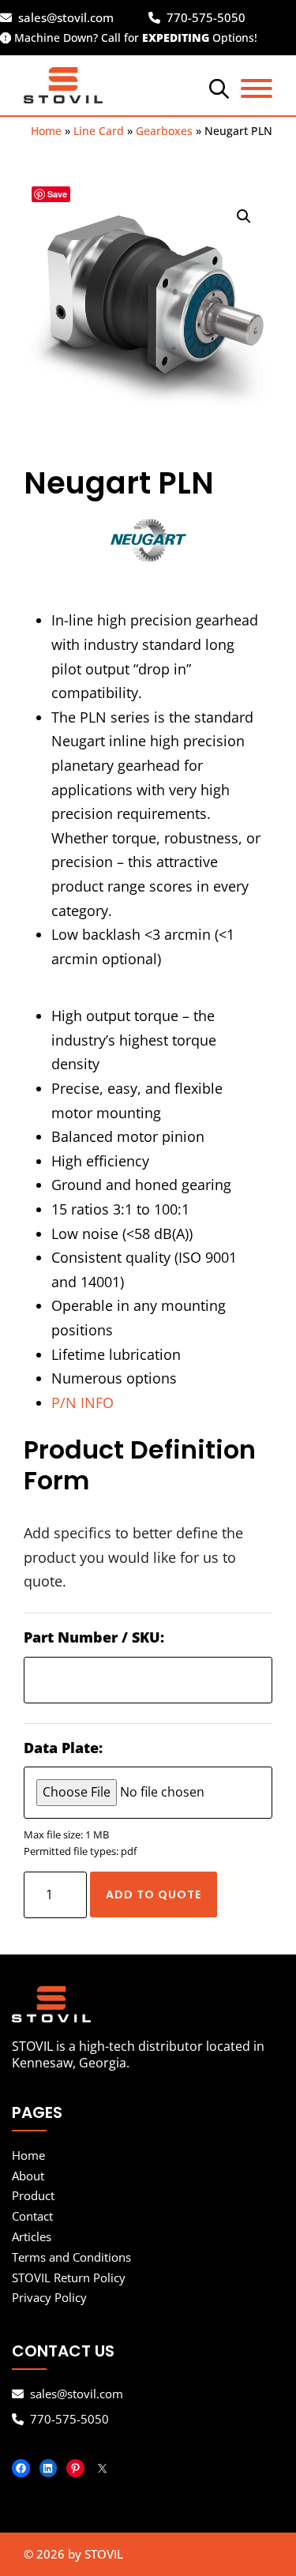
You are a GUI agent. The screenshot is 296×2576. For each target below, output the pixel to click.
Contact (32, 2216)
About (28, 2176)
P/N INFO (82, 1403)
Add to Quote (154, 1894)
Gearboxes (164, 131)
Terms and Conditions (71, 2257)
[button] (244, 216)
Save (57, 194)
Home (46, 131)
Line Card (99, 131)
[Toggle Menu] (257, 88)
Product (33, 2195)
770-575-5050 (206, 18)
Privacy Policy (49, 2297)
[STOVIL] (148, 2004)
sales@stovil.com (66, 18)
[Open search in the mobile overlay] (217, 88)
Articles (32, 2236)
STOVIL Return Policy (69, 2277)
